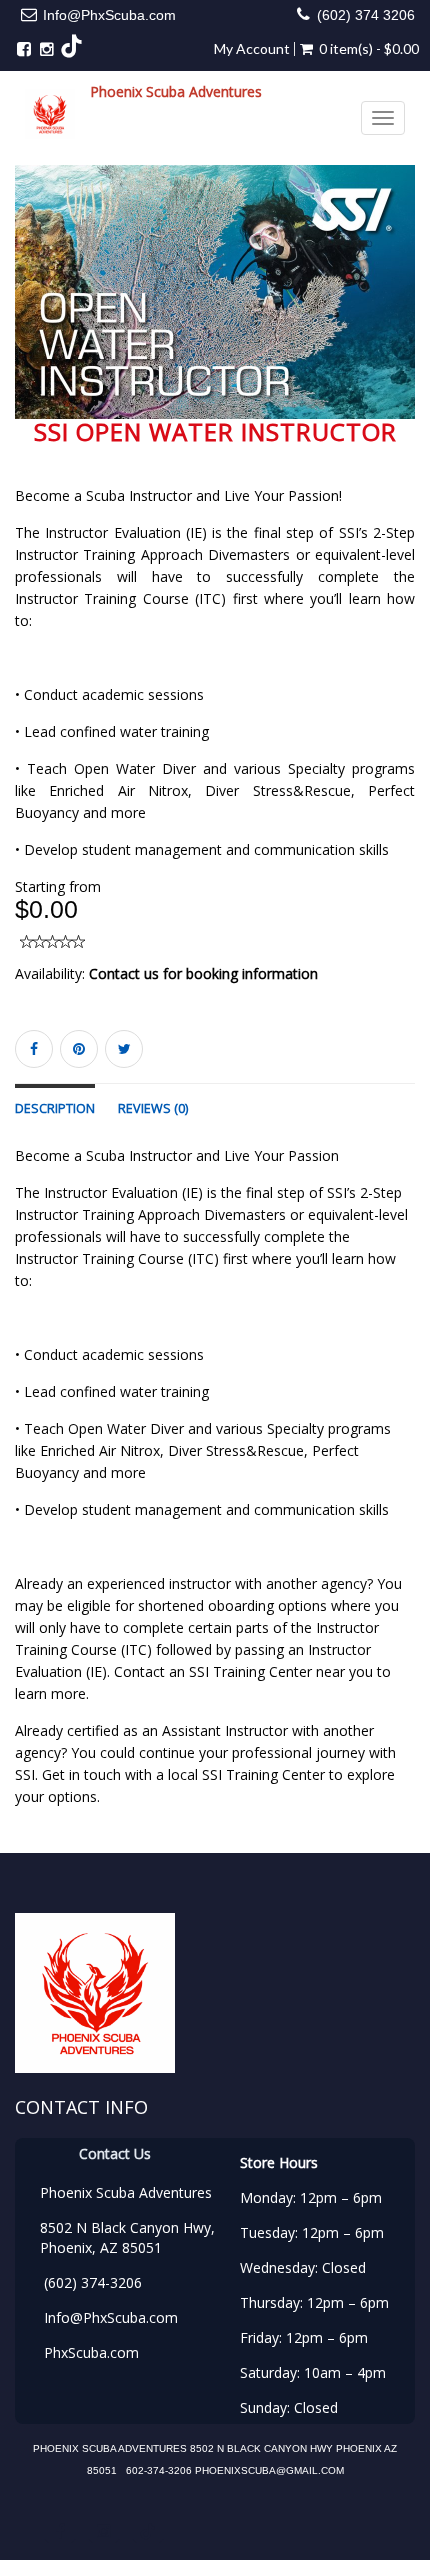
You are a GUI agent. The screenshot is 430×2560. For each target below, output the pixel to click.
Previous (30, 307)
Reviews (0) (153, 1108)
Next (404, 307)
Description (55, 1108)
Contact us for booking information (203, 973)
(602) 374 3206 (366, 15)
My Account (252, 49)
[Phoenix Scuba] (50, 114)
